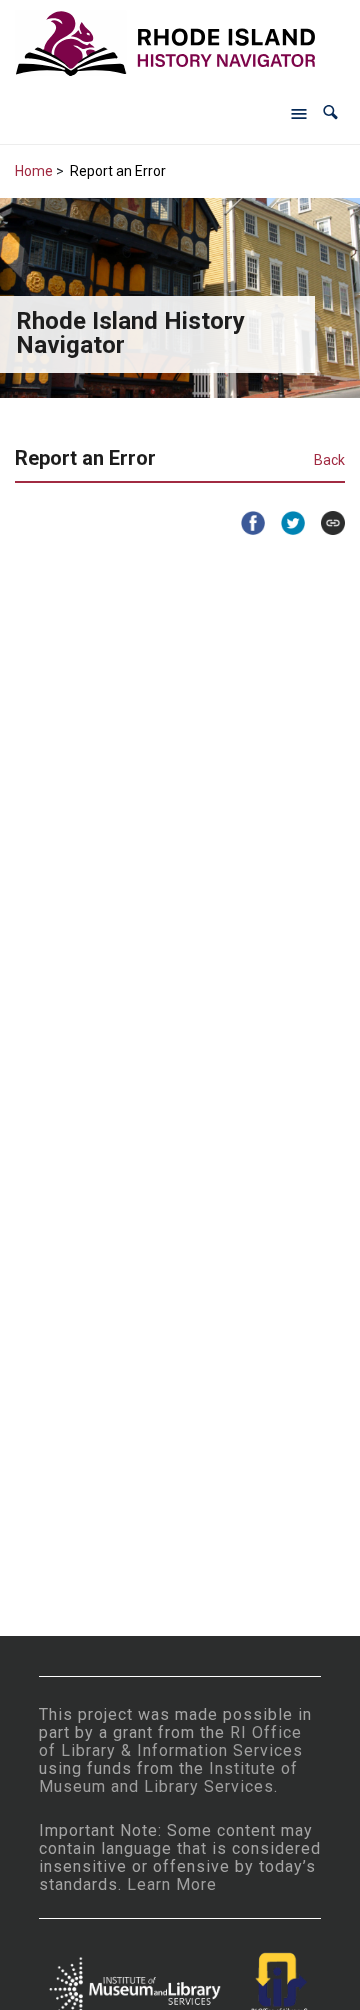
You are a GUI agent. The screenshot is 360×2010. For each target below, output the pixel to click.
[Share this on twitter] (285, 523)
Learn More (172, 1884)
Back (329, 460)
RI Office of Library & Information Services (171, 1741)
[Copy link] (325, 523)
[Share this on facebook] (245, 523)
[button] (330, 112)
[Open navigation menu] (299, 113)
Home (34, 171)
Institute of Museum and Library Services (168, 1777)
